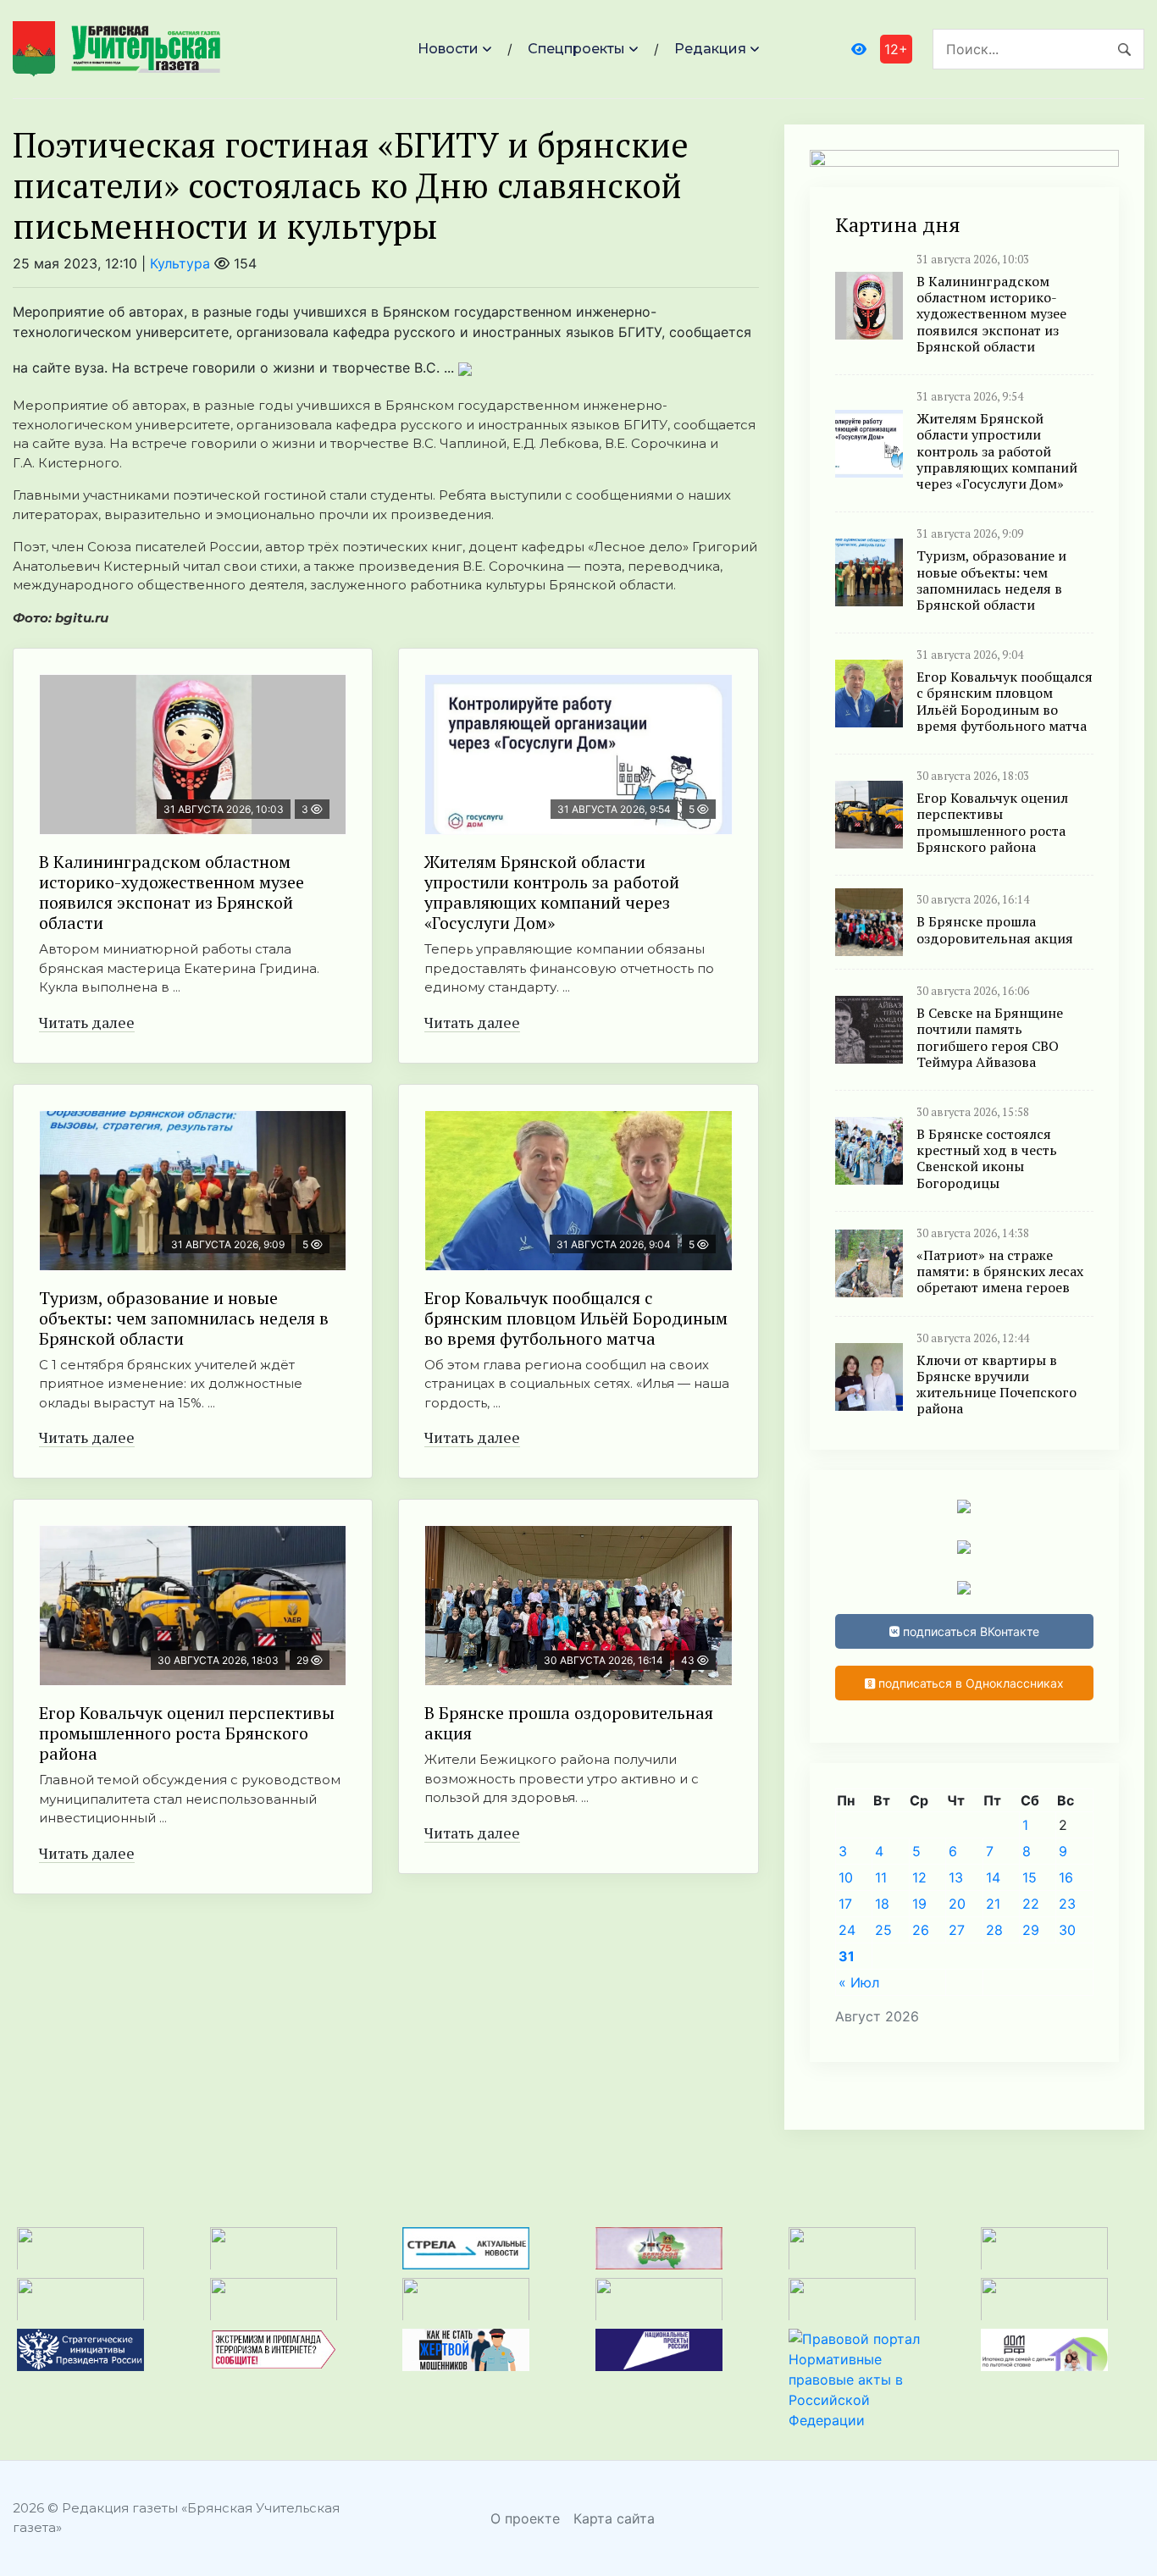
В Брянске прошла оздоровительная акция (569, 1723)
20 (957, 1904)
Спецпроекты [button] (576, 49)
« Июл (859, 1982)
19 (919, 1904)
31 (847, 1956)
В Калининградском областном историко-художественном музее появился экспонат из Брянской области (172, 892)
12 (919, 1877)
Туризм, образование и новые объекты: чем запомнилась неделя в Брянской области (184, 1318)
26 (921, 1930)
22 (1031, 1904)
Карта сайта (614, 2518)
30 (1067, 1930)
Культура (180, 263)
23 (1067, 1904)
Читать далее (87, 1022)
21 (993, 1904)
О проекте (525, 2518)
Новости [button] (448, 49)
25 (883, 1930)
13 (956, 1877)
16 (1066, 1877)
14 (993, 1877)
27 (957, 1930)
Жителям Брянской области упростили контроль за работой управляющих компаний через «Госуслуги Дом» (552, 892)
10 (846, 1877)
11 (881, 1877)
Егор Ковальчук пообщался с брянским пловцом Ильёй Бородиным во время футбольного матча (576, 1318)
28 (994, 1930)
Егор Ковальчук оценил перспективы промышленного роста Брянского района (187, 1733)
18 (882, 1904)
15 (1030, 1877)
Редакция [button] (710, 49)
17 (845, 1904)
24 (847, 1930)
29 (1031, 1930)
